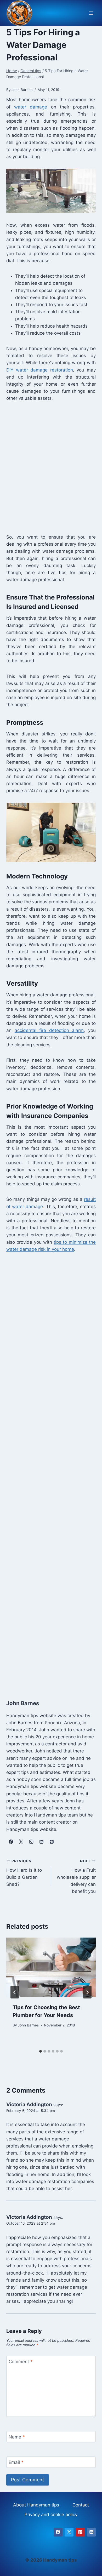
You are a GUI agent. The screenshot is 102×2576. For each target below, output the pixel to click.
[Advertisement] (51, 467)
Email (16, 2462)
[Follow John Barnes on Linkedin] (41, 1842)
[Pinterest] (80, 2532)
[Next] (87, 1992)
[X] (69, 2532)
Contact (81, 2505)
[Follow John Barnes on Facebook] (11, 1842)
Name (17, 2437)
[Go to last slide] (15, 1992)
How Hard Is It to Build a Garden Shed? (24, 1873)
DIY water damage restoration (40, 370)
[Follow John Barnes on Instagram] (31, 1842)
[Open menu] (91, 13)
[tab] (41, 2051)
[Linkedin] (91, 2532)
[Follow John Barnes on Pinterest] (52, 1842)
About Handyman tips (36, 2505)
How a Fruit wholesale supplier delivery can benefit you (76, 1876)
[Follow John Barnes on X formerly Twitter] (21, 1842)
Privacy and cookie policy (51, 2515)
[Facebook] (58, 2532)
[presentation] (51, 1967)
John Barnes (28, 2025)
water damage (31, 107)
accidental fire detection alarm (49, 1030)
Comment (21, 2362)
